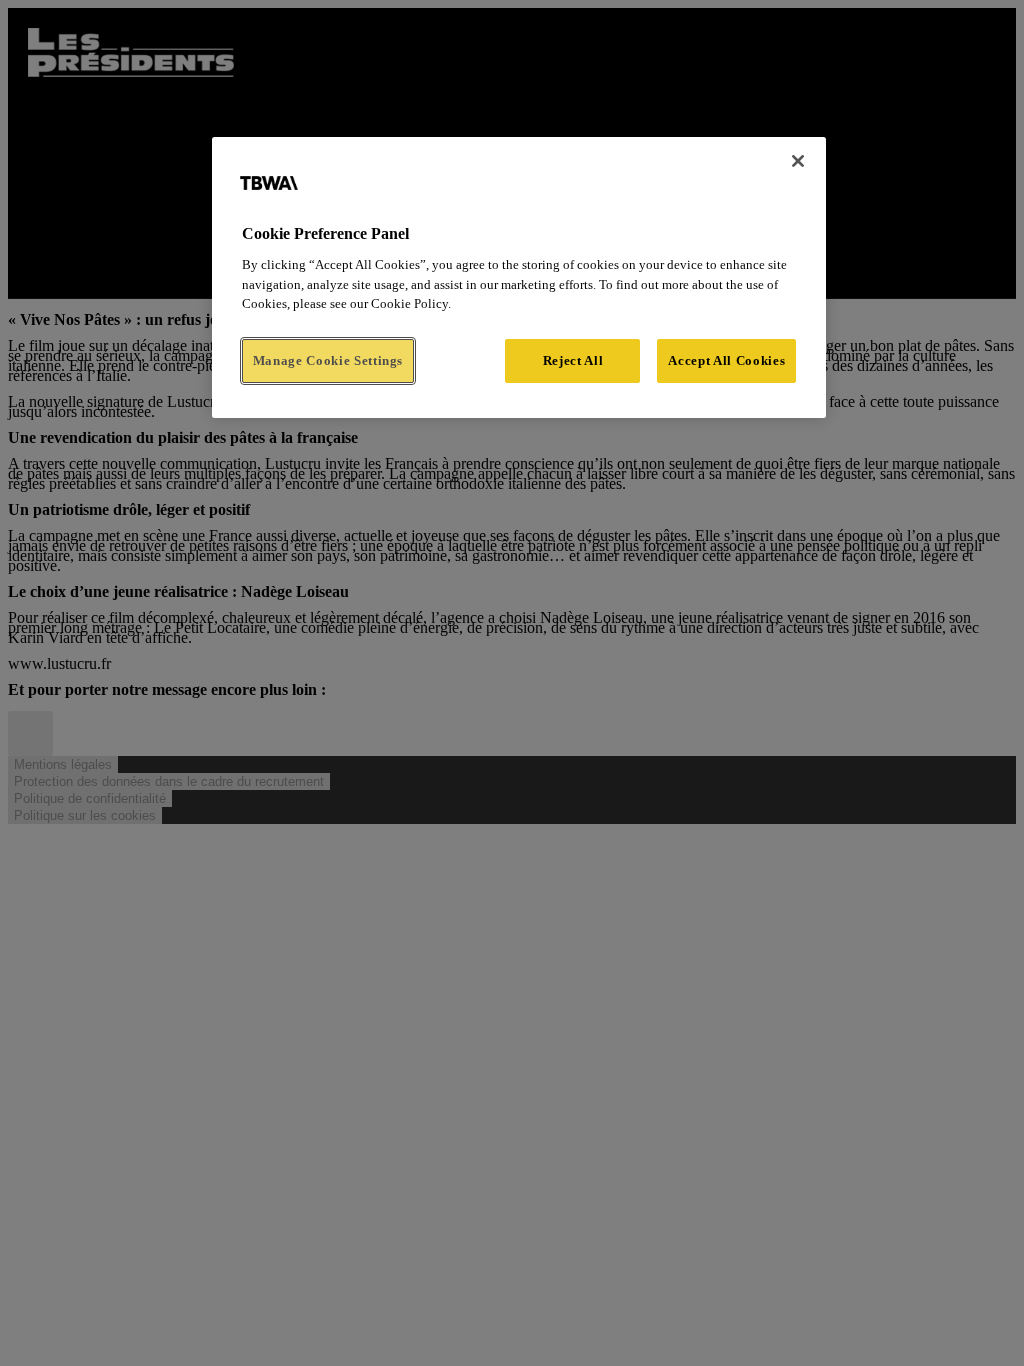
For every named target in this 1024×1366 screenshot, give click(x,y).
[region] (519, 277)
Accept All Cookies (726, 360)
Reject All (573, 360)
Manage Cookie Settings (328, 360)
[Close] (798, 161)
